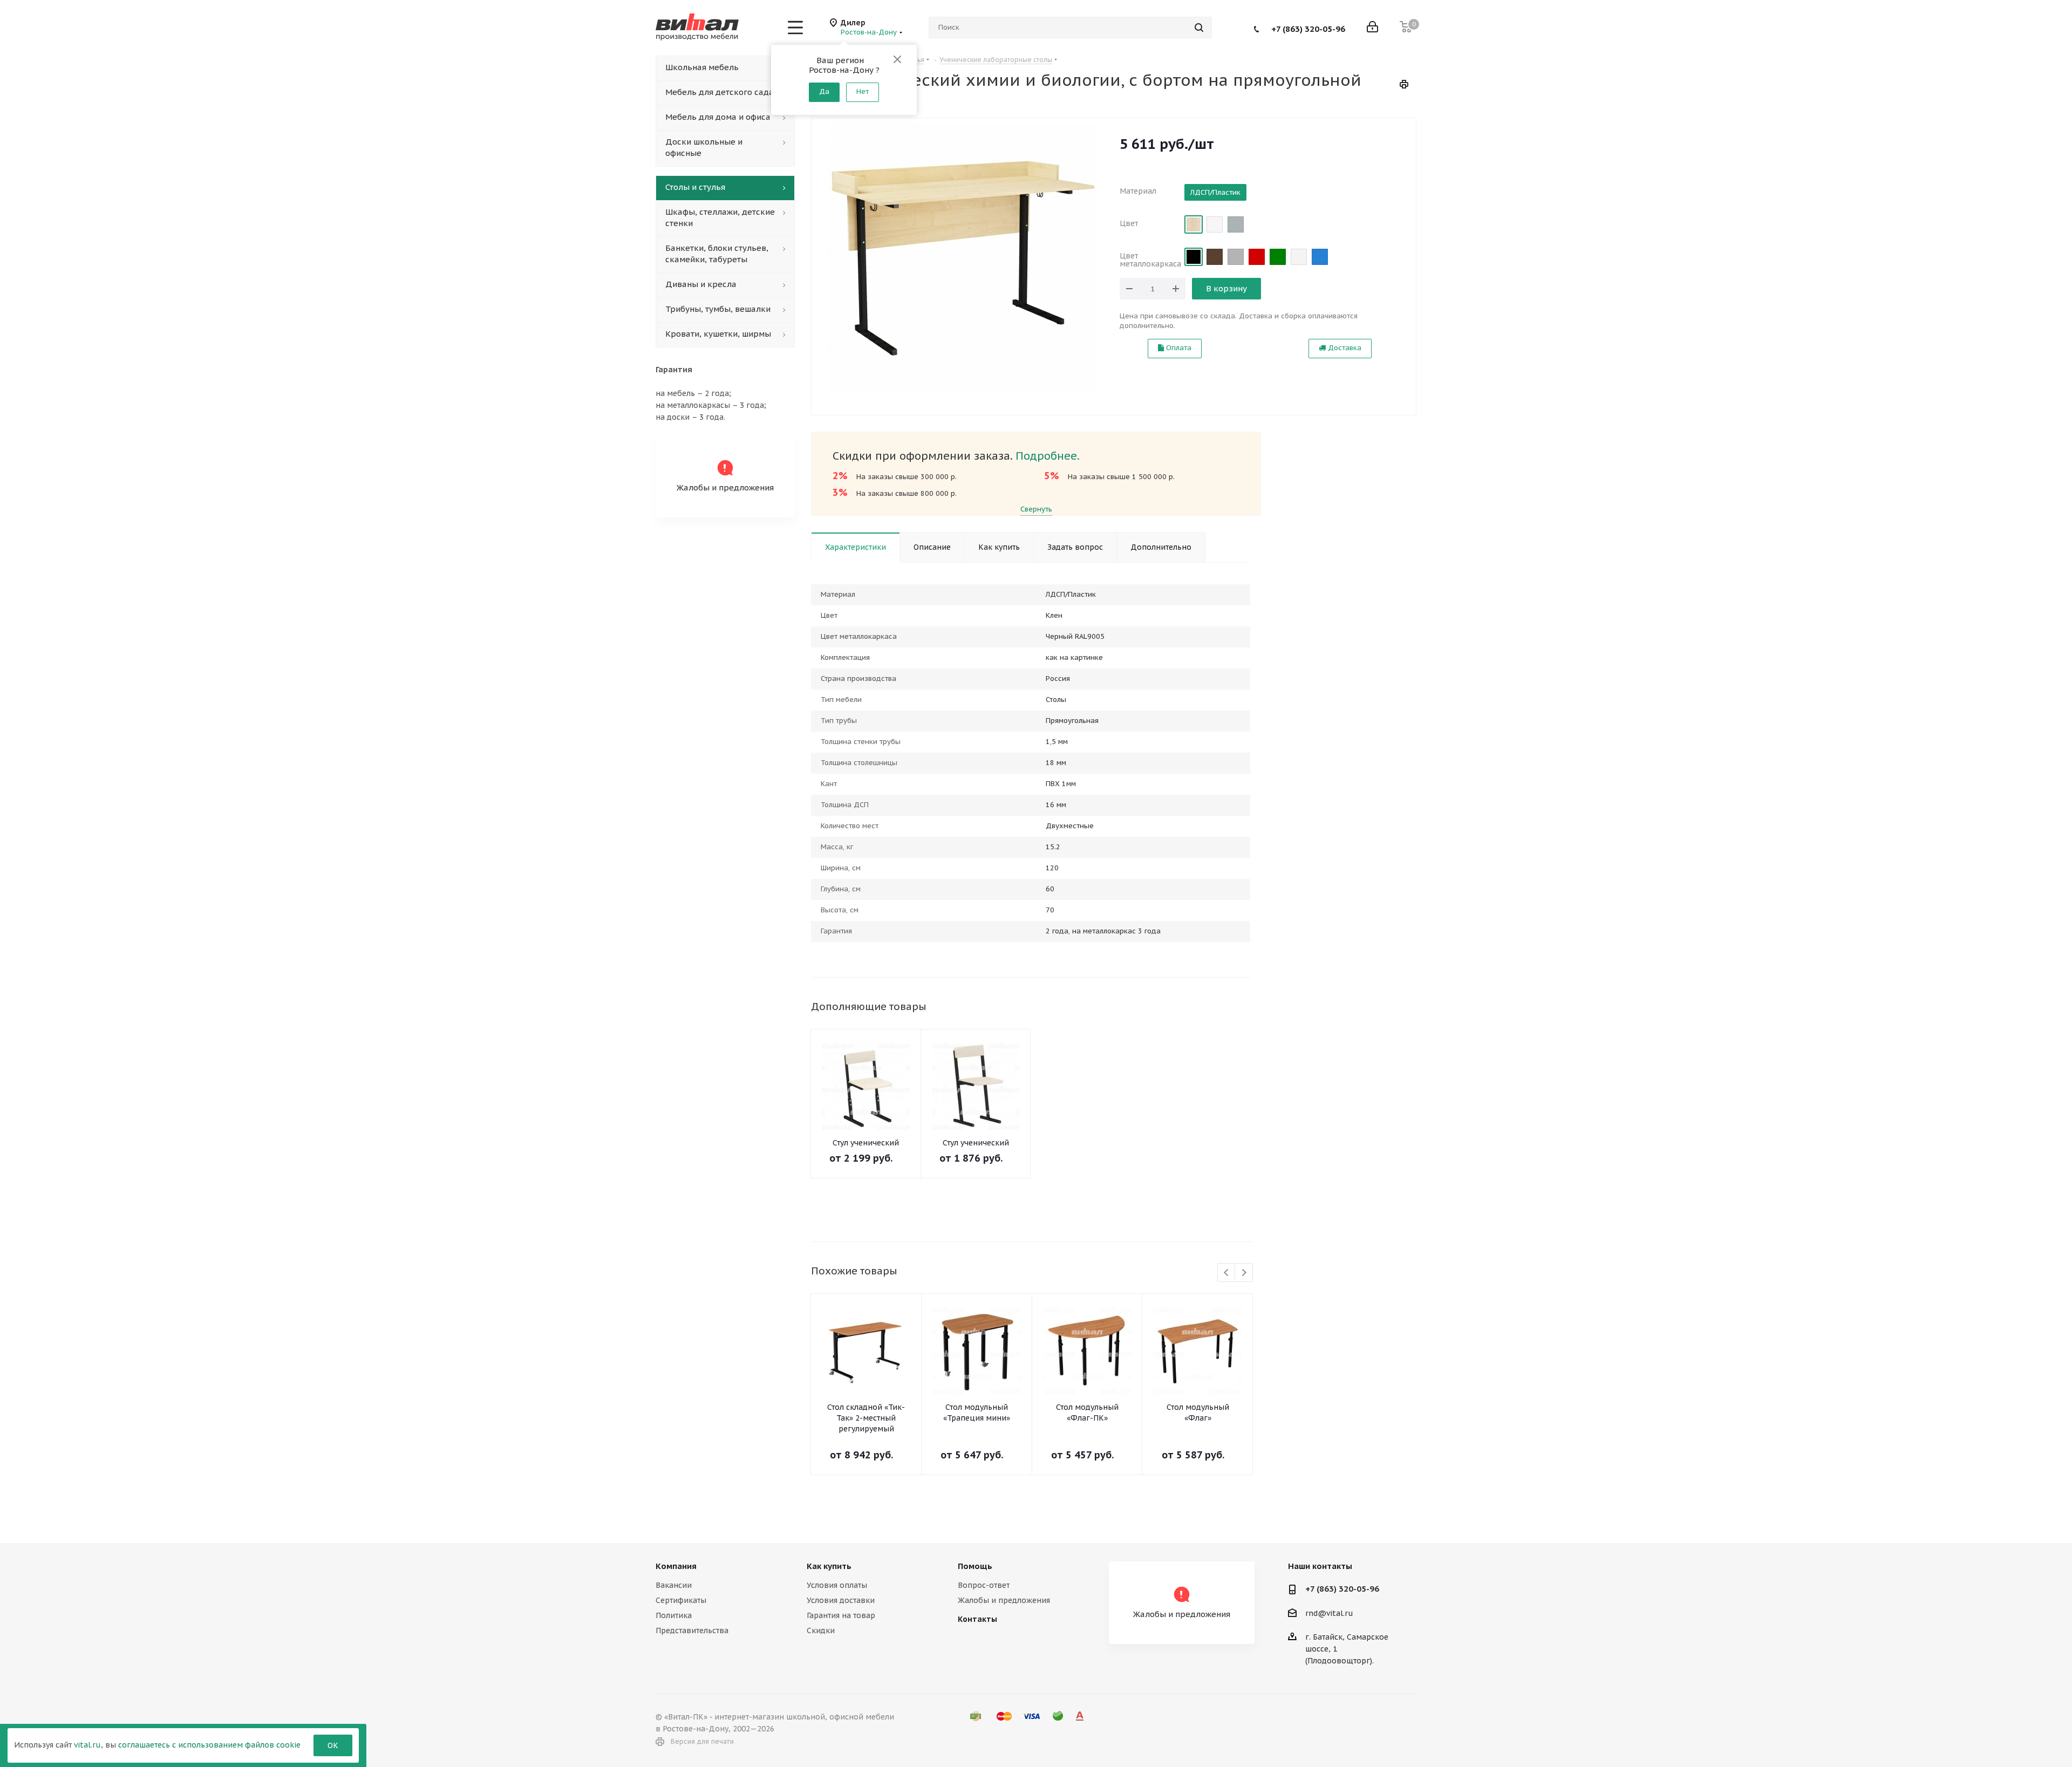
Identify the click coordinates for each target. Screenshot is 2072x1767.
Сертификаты (681, 1600)
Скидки (821, 1630)
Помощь (975, 1566)
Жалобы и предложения (1004, 1600)
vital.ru (87, 1745)
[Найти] (1199, 28)
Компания (676, 1566)
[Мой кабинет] (1372, 28)
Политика (674, 1615)
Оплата (1178, 348)
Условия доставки (841, 1600)
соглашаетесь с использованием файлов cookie (209, 1745)
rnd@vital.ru (1329, 1613)
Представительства (692, 1630)
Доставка (1344, 348)
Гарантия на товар (841, 1615)
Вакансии (674, 1585)
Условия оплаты (837, 1585)
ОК (333, 1745)
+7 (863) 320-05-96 (1308, 28)
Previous (1227, 1273)
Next (1244, 1273)
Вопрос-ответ (984, 1585)
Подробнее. (1048, 456)
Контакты (977, 1619)
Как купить (829, 1566)
